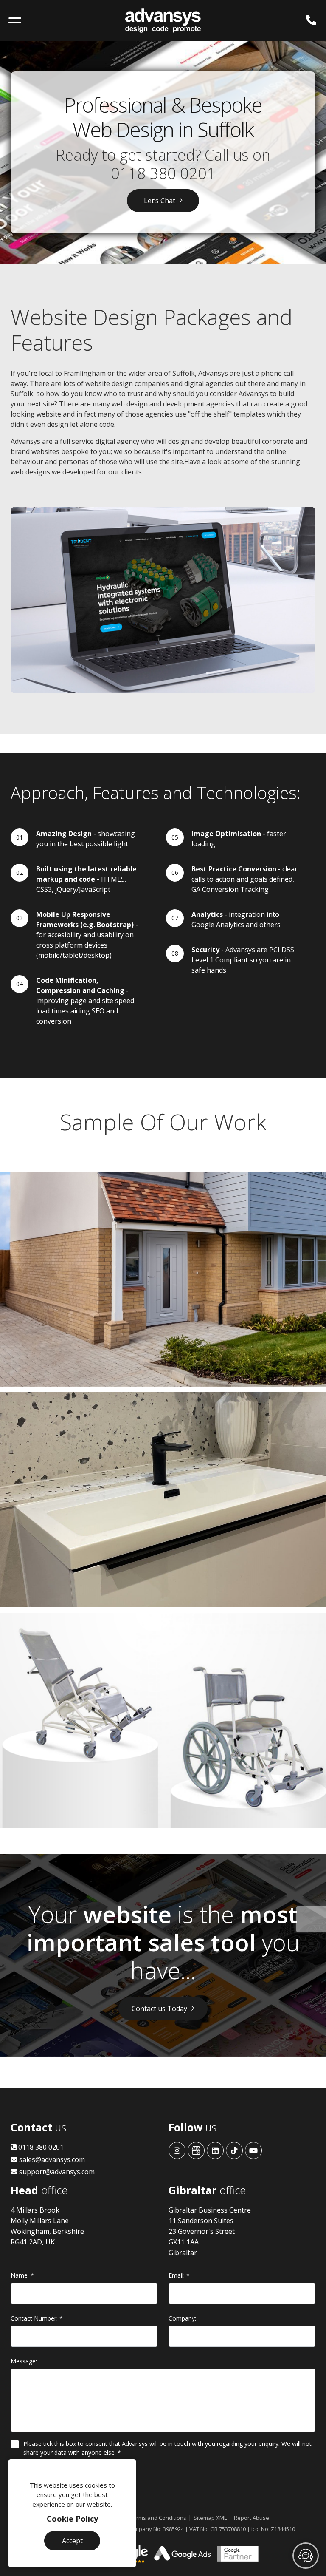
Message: (24, 2361)
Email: (179, 2275)
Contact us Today (159, 2009)
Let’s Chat (160, 201)
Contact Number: (37, 2318)
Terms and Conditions (158, 2518)
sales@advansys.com (51, 2159)
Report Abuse (252, 2518)
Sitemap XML (210, 2518)
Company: (182, 2318)
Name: (22, 2275)
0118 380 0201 (163, 173)
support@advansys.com (56, 2172)
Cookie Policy (72, 2519)
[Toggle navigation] (15, 20)
